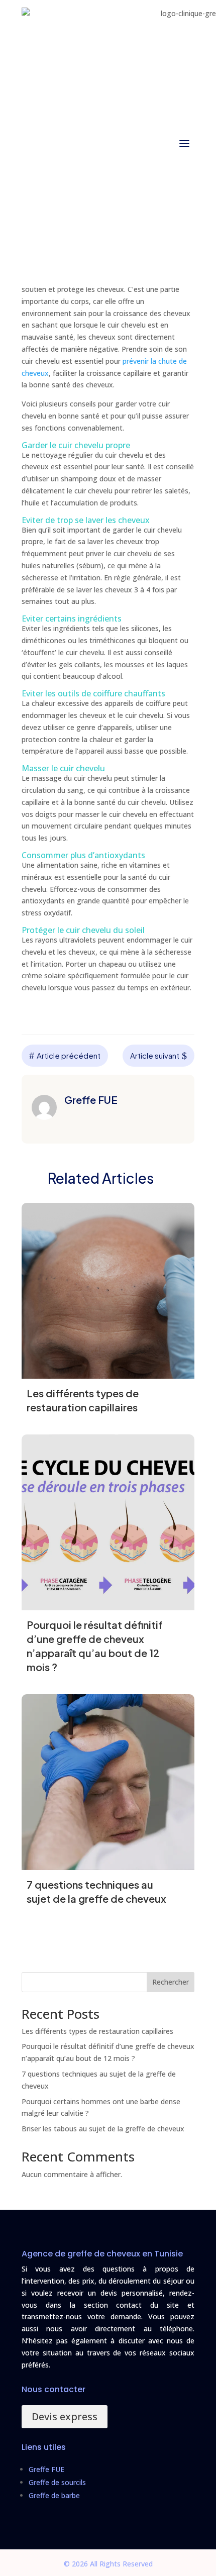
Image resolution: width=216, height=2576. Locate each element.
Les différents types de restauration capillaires (97, 2031)
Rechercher (171, 1982)
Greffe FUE (46, 2469)
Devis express (65, 2416)
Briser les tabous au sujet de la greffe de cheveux (103, 2129)
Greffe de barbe (54, 2495)
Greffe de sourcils (57, 2482)
